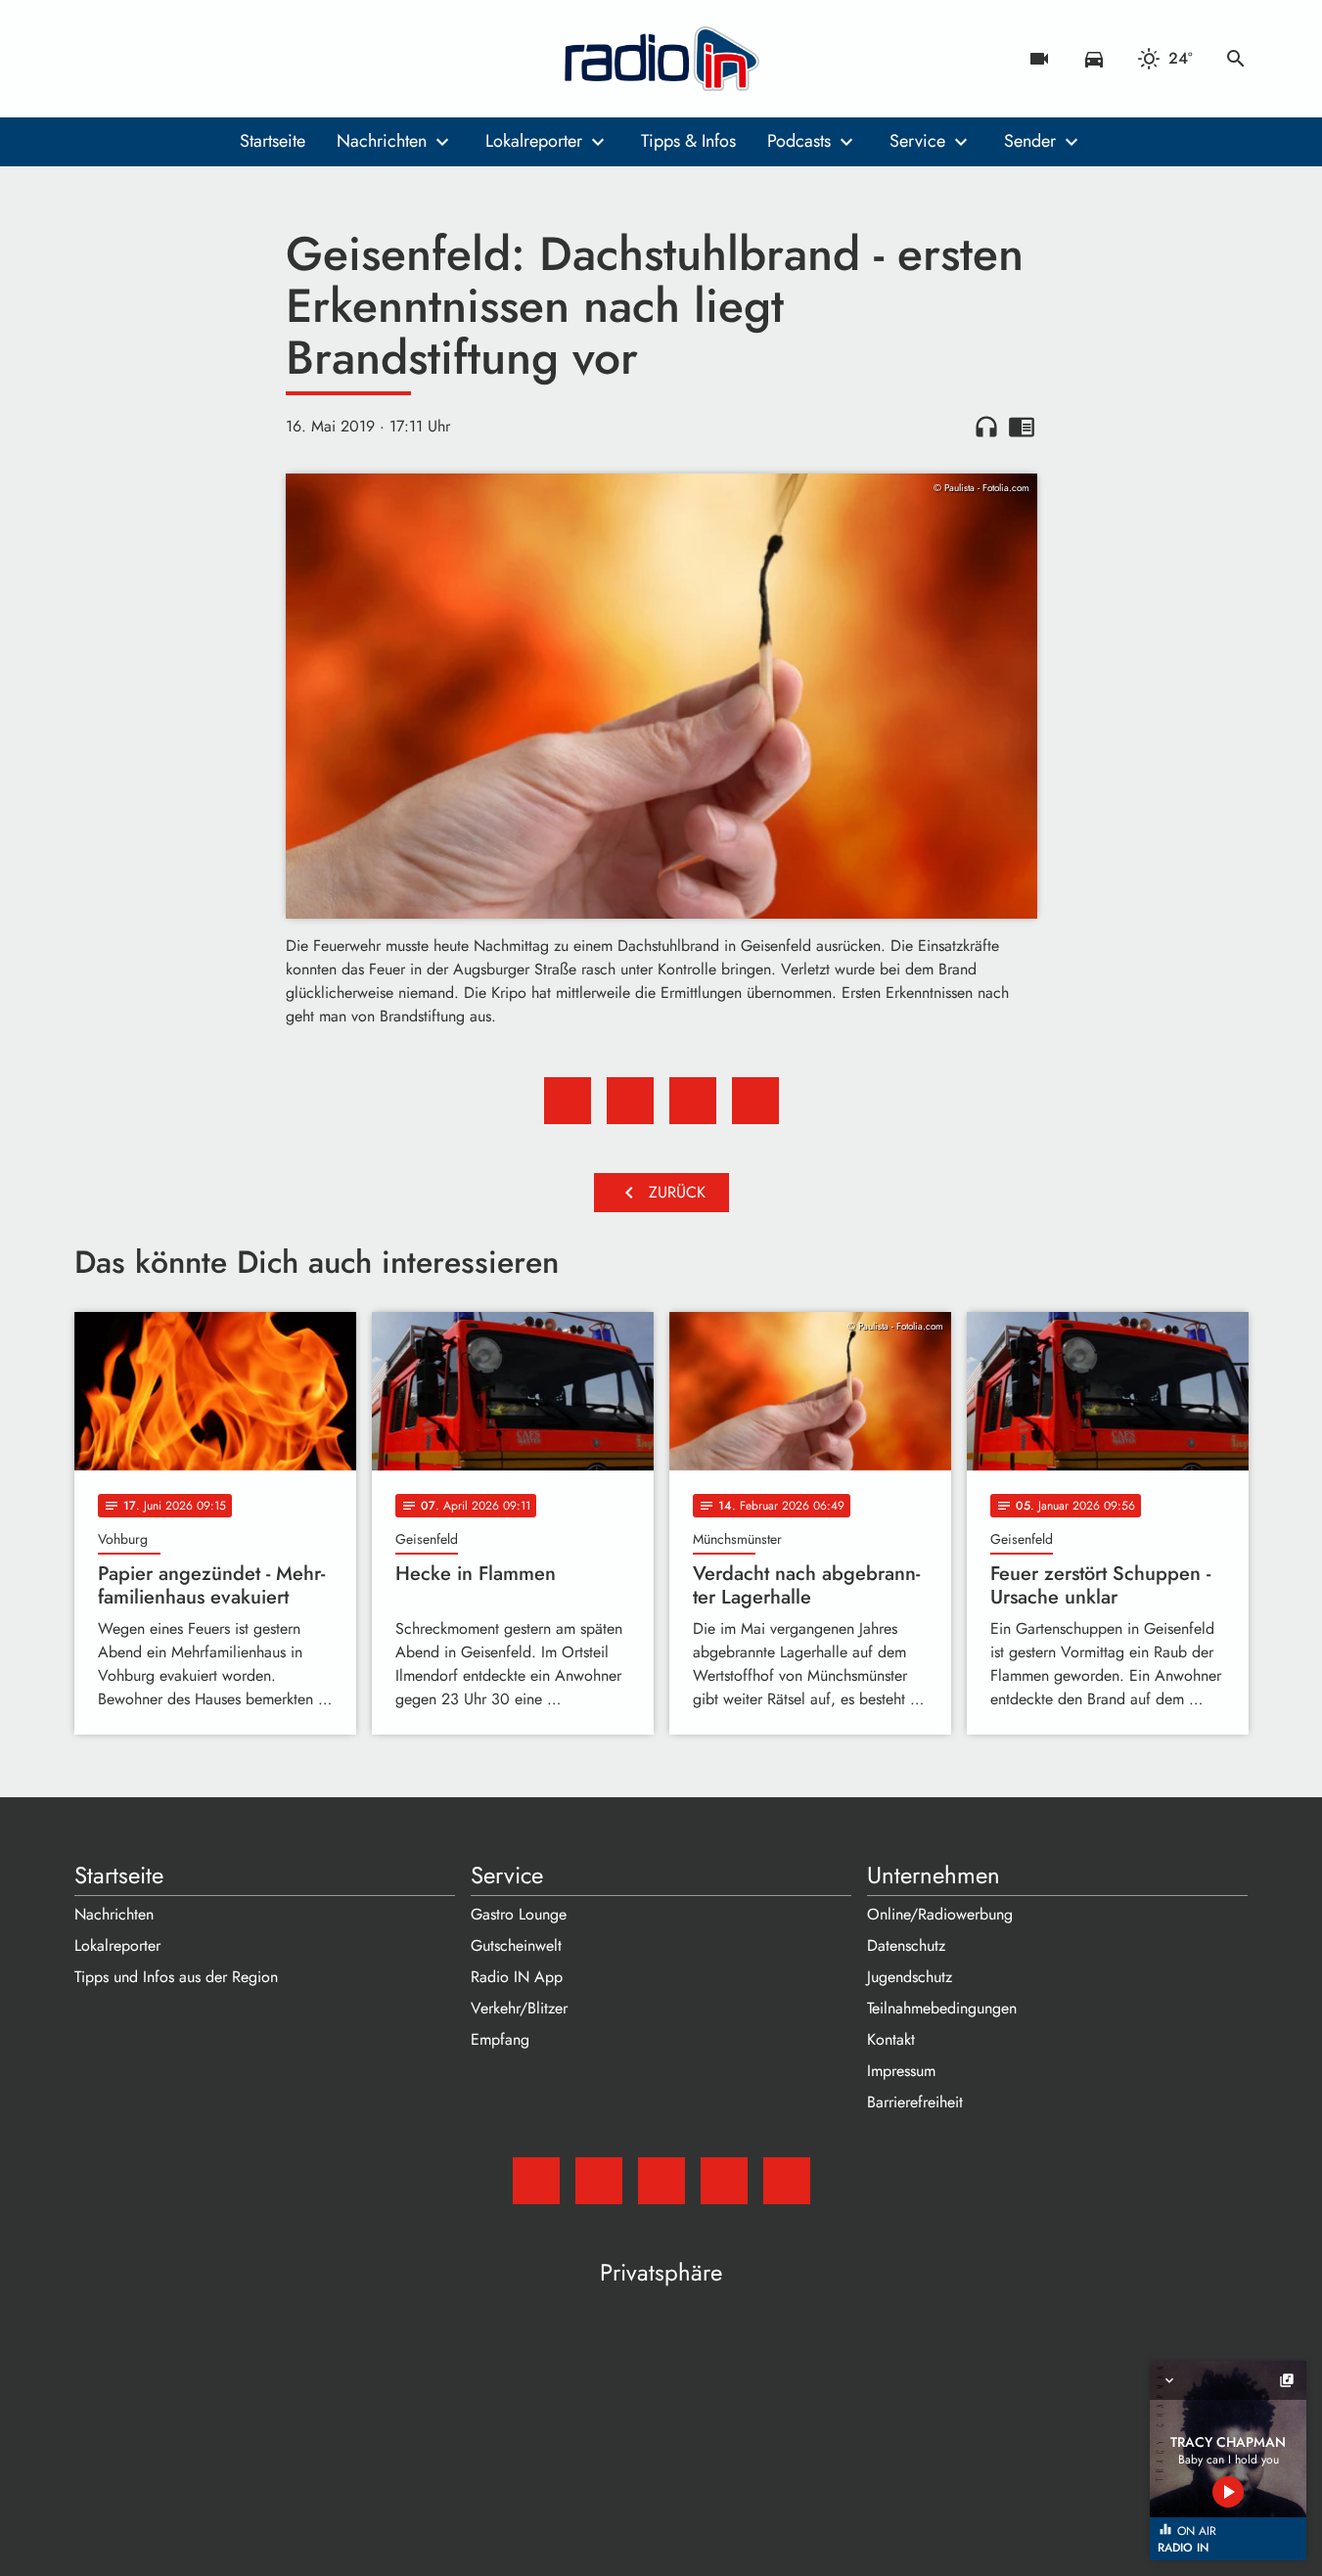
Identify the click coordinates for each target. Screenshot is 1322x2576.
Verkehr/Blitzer (519, 2008)
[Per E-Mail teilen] (755, 1101)
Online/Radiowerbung (940, 1914)
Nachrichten (382, 141)
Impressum (901, 2071)
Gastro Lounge (519, 1914)
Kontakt (891, 2039)
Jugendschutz (910, 1977)
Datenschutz (906, 1945)
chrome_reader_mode (1022, 427)
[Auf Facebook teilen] (568, 1101)
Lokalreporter (534, 141)
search (1236, 59)
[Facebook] (133, 59)
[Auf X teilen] (630, 1101)
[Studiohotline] (251, 59)
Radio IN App (517, 1977)
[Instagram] (172, 59)
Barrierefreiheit (915, 2102)
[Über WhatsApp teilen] (693, 1101)
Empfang (500, 2039)
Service (917, 141)
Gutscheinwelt (516, 1945)
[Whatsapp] (211, 59)
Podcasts (799, 141)
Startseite (273, 141)
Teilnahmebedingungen (942, 2008)
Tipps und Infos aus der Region (176, 1977)
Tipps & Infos (688, 141)
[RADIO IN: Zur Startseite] (661, 59)
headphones (986, 427)
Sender (1030, 141)
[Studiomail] (94, 59)
